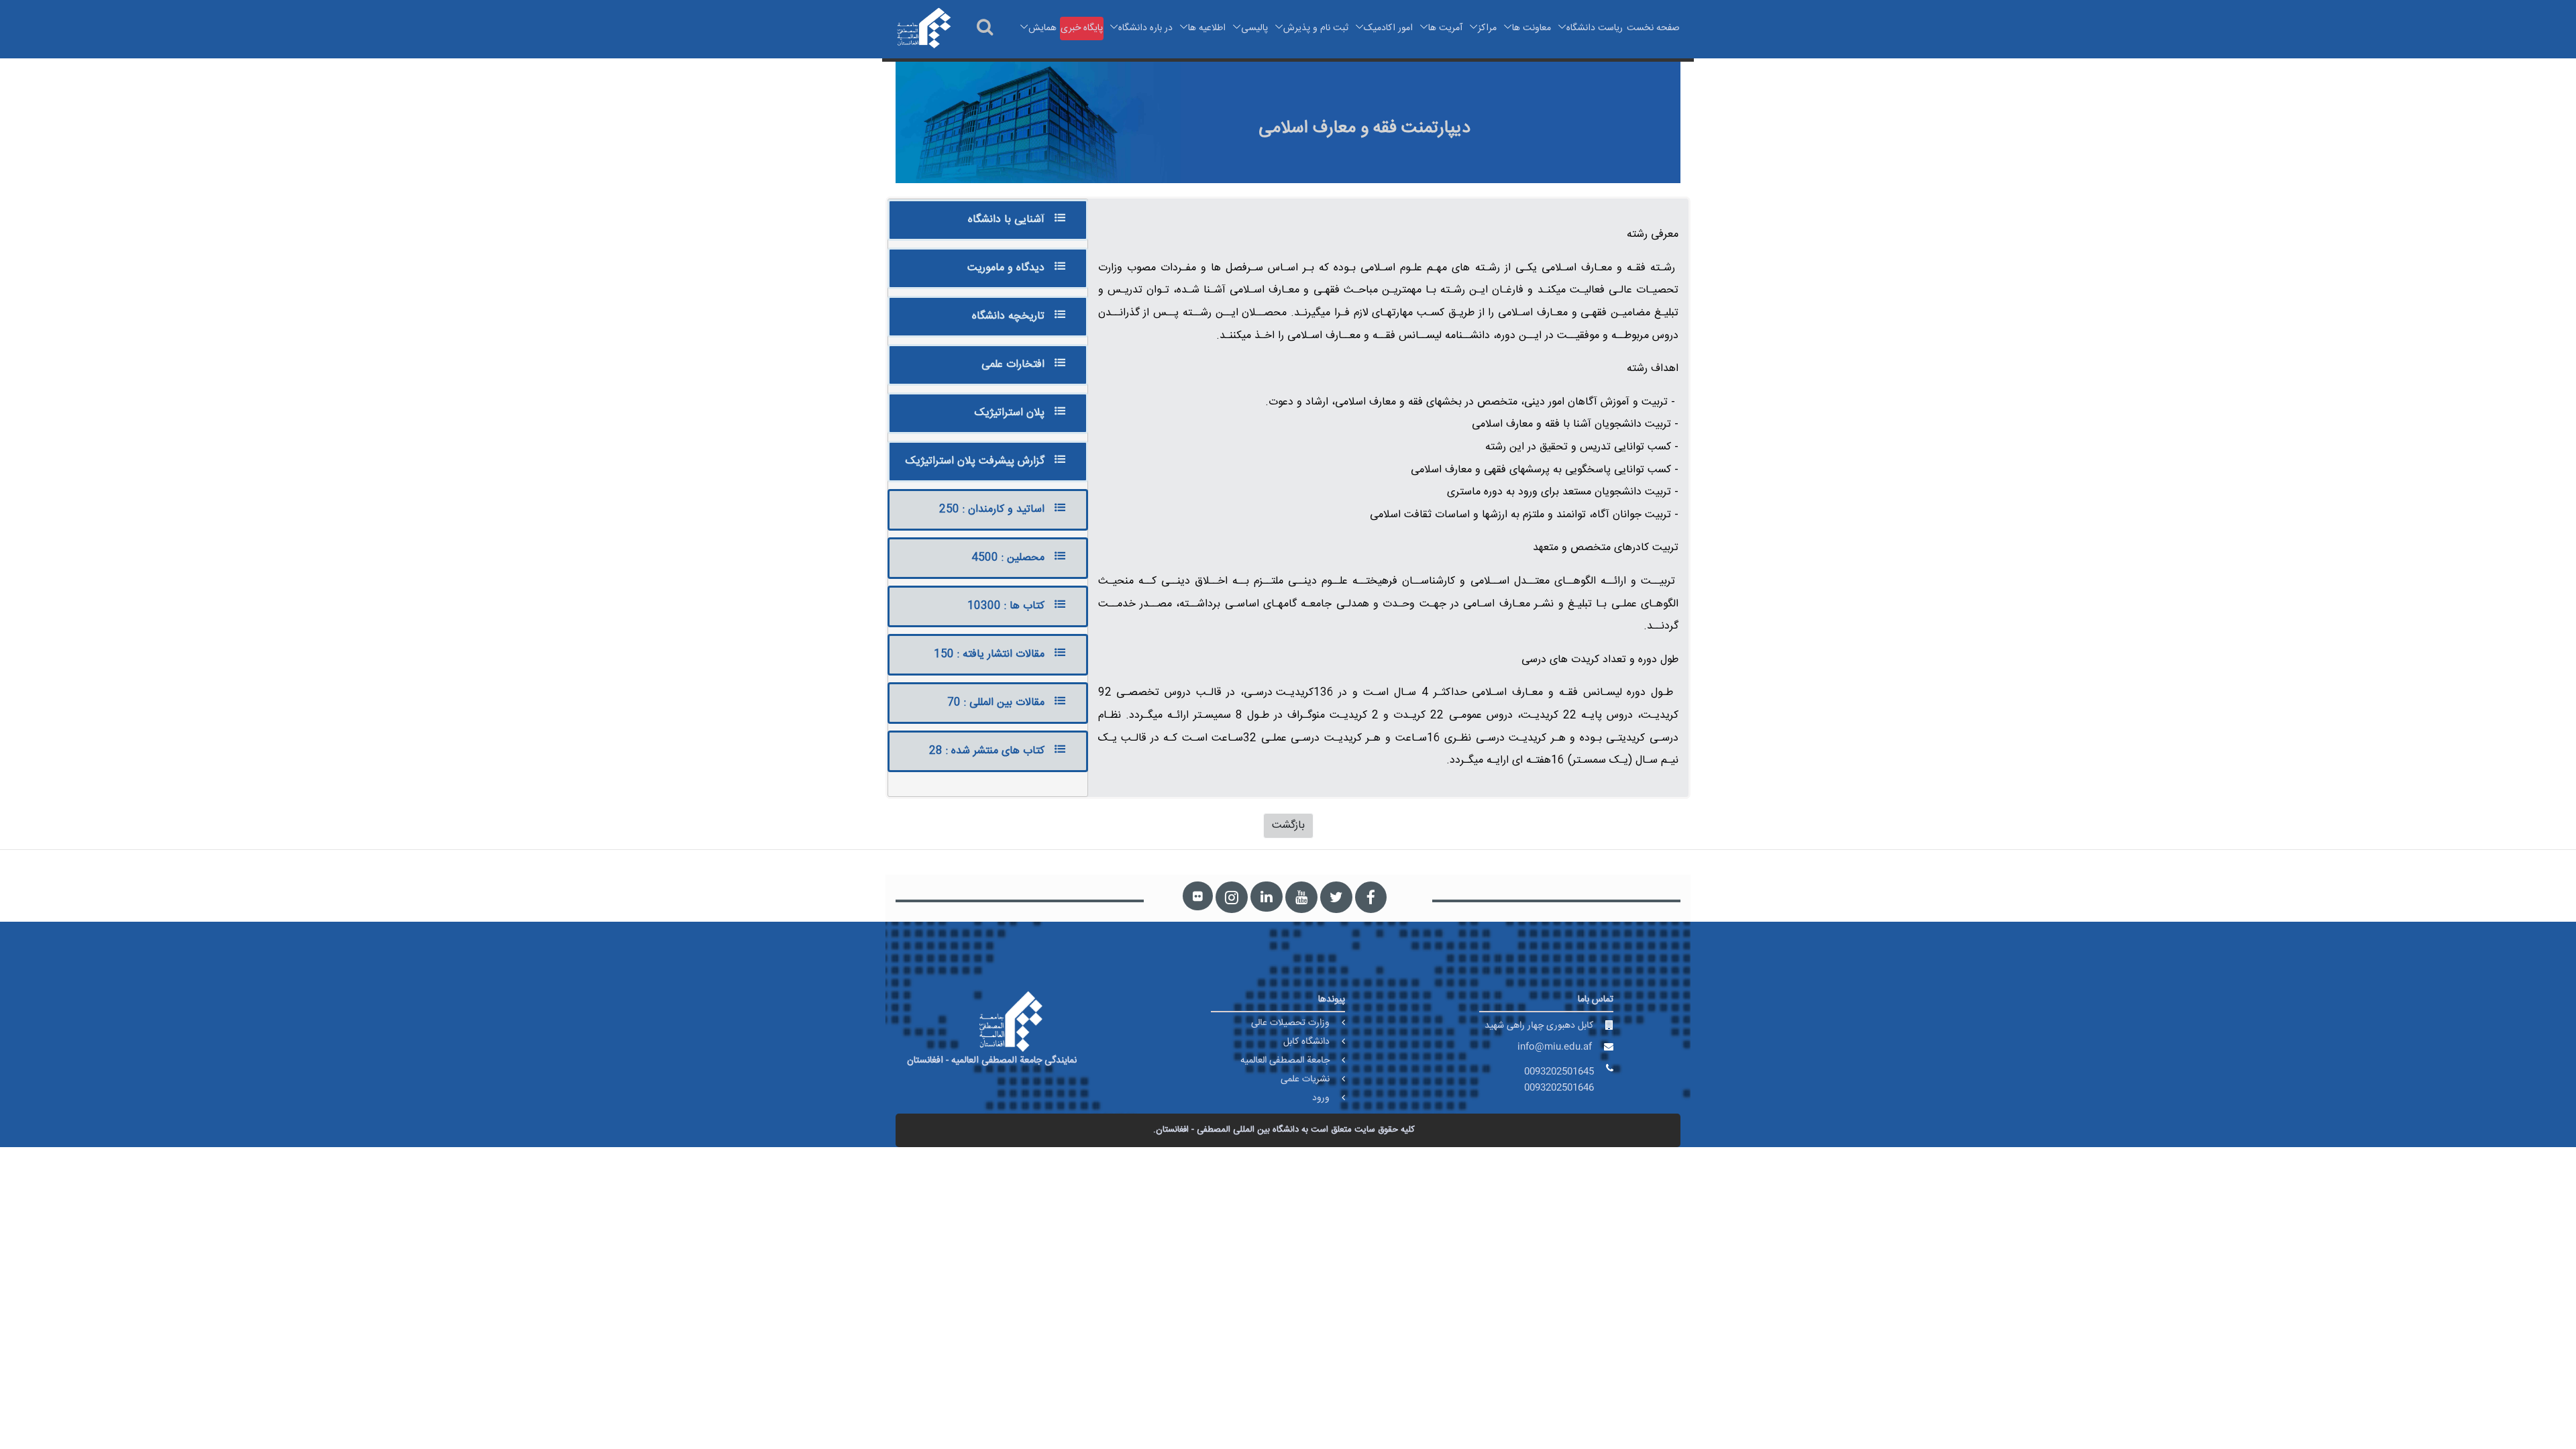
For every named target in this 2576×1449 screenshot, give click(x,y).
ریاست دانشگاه (1595, 28)
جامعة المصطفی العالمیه (1285, 1061)
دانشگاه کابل (1306, 1042)
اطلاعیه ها (1207, 28)
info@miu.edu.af (1555, 1047)
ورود (1321, 1098)
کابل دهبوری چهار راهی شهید (1539, 1026)
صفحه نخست (1653, 28)
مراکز (1487, 28)
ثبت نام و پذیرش (1316, 28)
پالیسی (1254, 28)
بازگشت (1288, 825)
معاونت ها (1532, 28)
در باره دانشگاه (1145, 28)
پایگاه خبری (1082, 28)
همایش (1042, 28)
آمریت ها (1445, 28)
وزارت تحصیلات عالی (1290, 1023)
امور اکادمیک (1388, 28)
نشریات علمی (1305, 1079)
